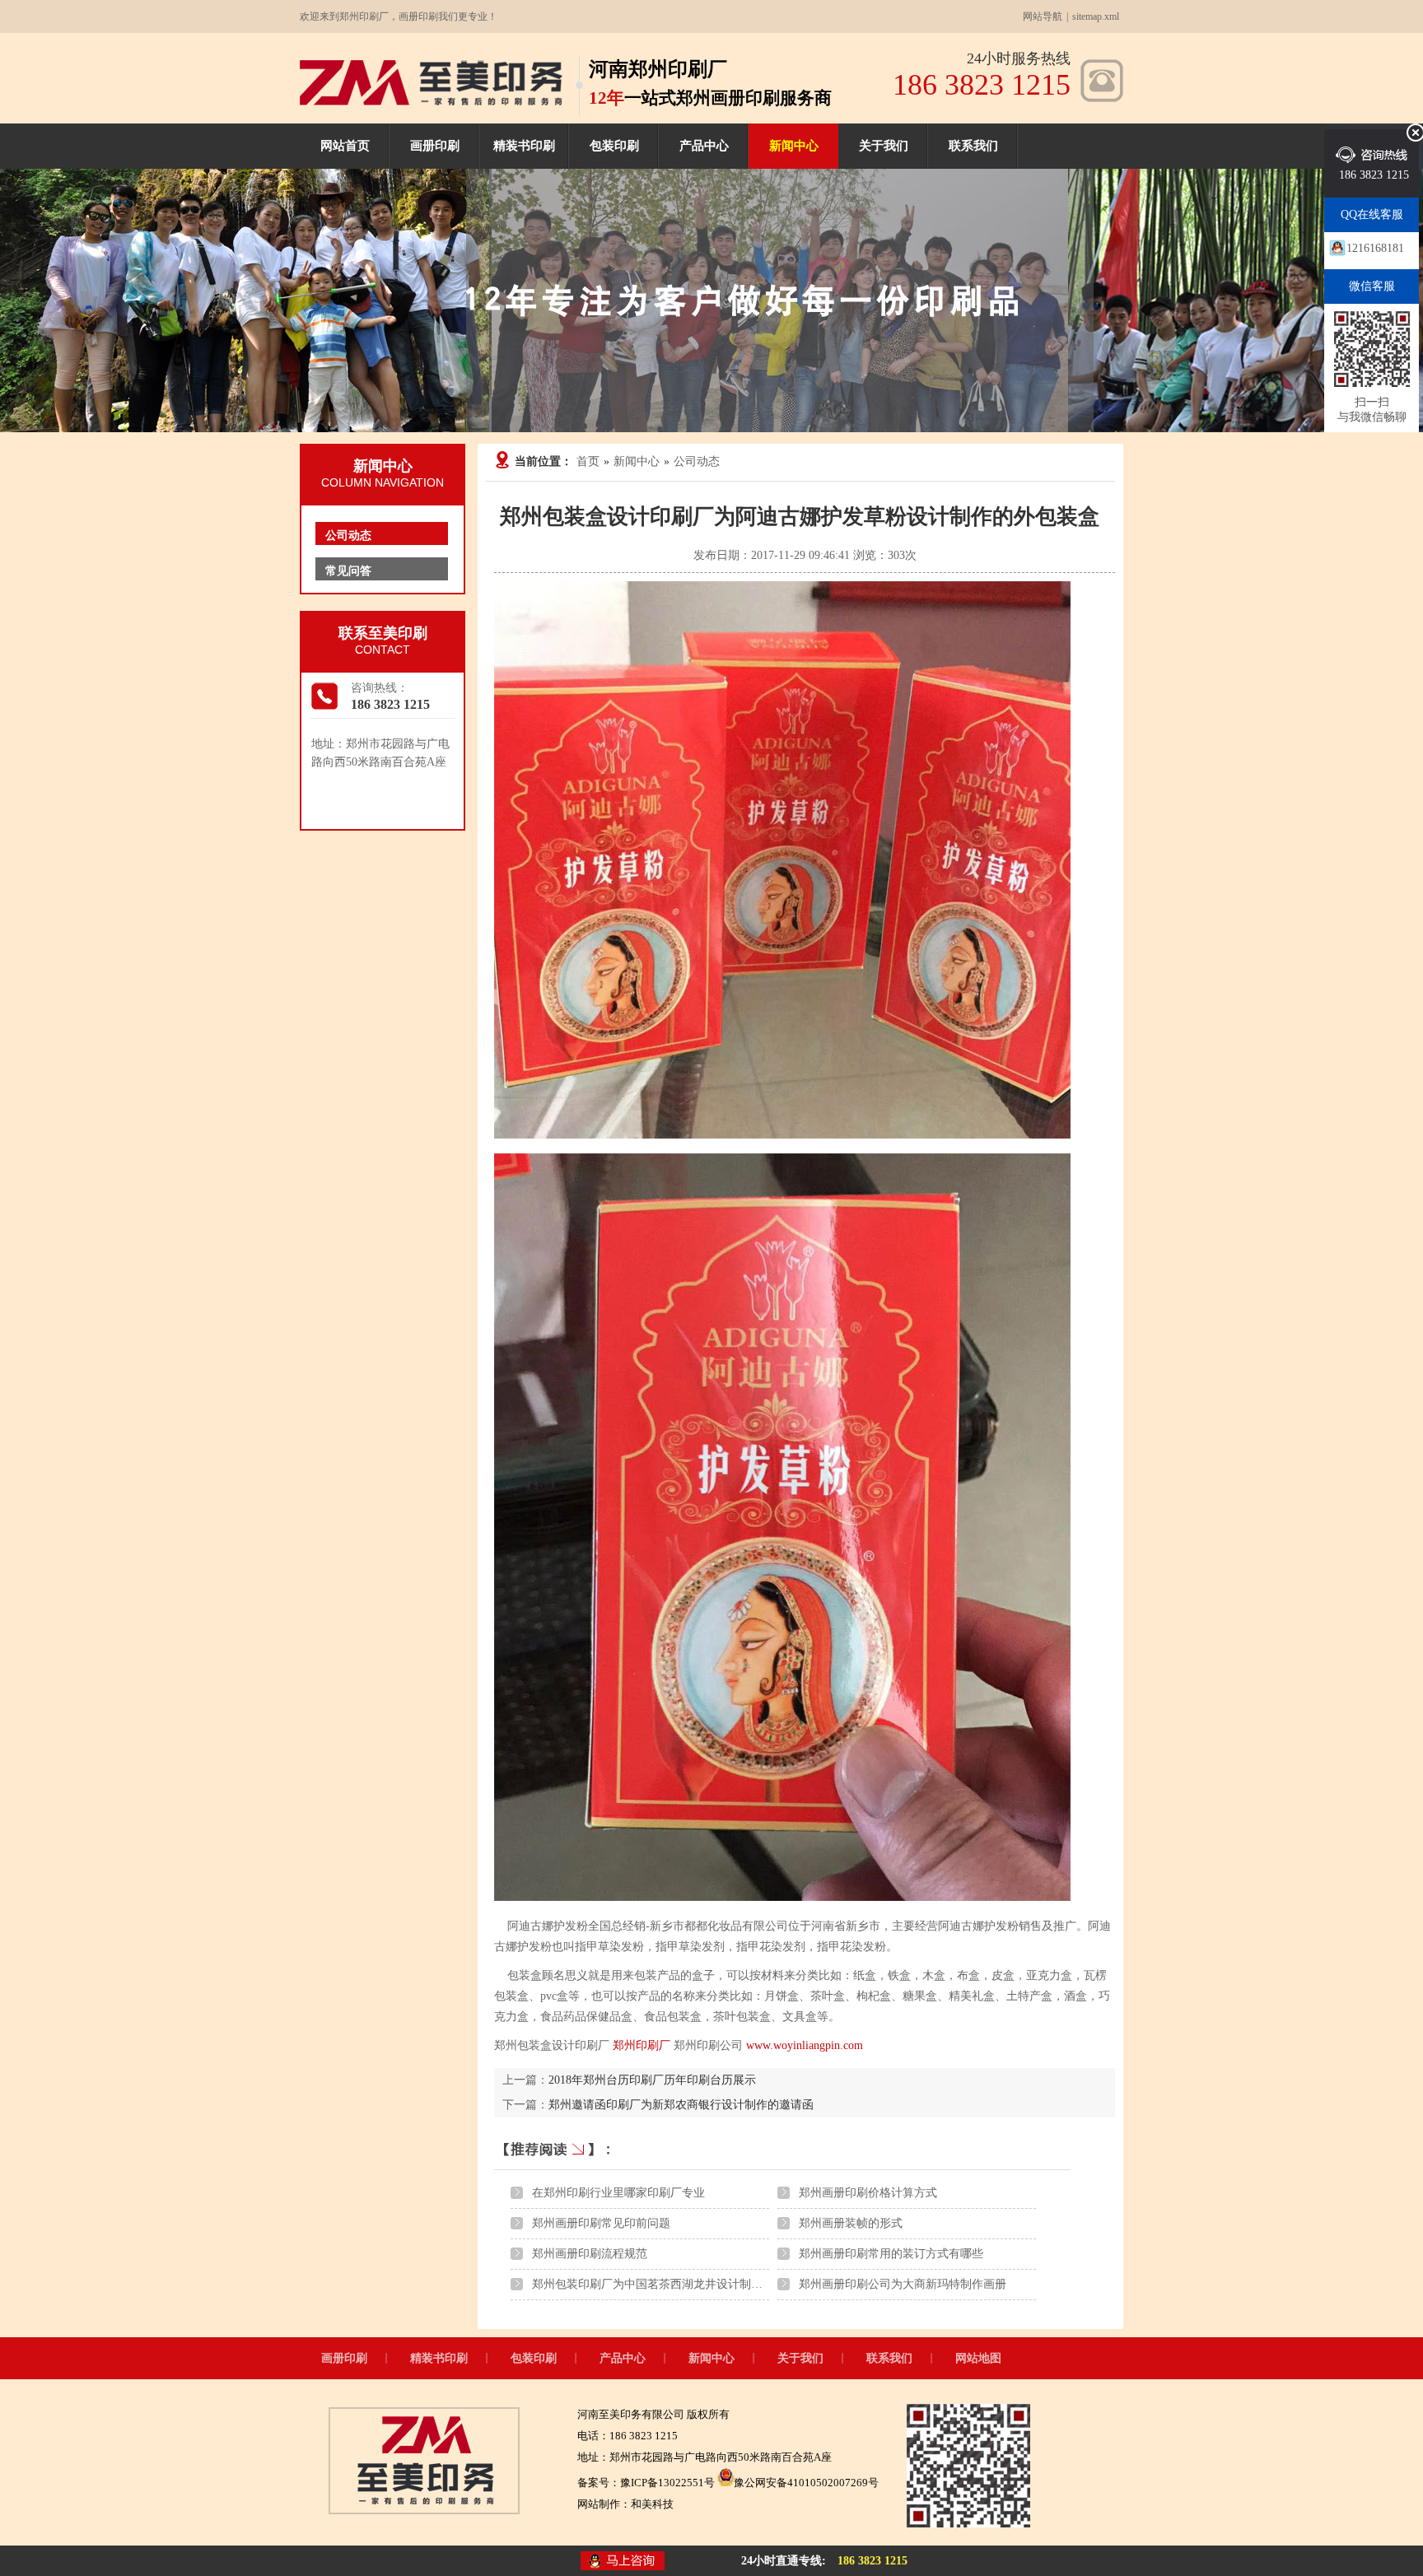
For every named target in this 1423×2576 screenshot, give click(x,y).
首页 (588, 461)
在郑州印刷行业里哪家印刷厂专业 (618, 2193)
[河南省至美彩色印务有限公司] (424, 2511)
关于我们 (884, 146)
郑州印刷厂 (642, 2045)
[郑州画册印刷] (431, 102)
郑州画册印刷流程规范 (590, 2254)
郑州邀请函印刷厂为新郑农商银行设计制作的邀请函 (681, 2105)
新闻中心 (794, 146)
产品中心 (704, 146)
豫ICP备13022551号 (667, 2483)
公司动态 (697, 461)
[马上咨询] (623, 2562)
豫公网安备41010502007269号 (806, 2483)
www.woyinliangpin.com (805, 2045)
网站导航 (1043, 16)
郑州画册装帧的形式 (851, 2223)
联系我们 (973, 146)
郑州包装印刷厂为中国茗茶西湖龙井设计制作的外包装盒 (676, 2284)
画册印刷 (435, 146)
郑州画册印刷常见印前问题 (601, 2223)
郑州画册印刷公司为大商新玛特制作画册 (903, 2284)
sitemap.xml (1096, 16)
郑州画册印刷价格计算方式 (868, 2193)
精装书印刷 (524, 146)
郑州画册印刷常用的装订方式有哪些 (891, 2254)
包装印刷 (614, 146)
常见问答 (348, 571)
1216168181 (1375, 248)
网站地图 (978, 2358)
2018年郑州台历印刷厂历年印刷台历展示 (652, 2080)
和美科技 (652, 2504)
